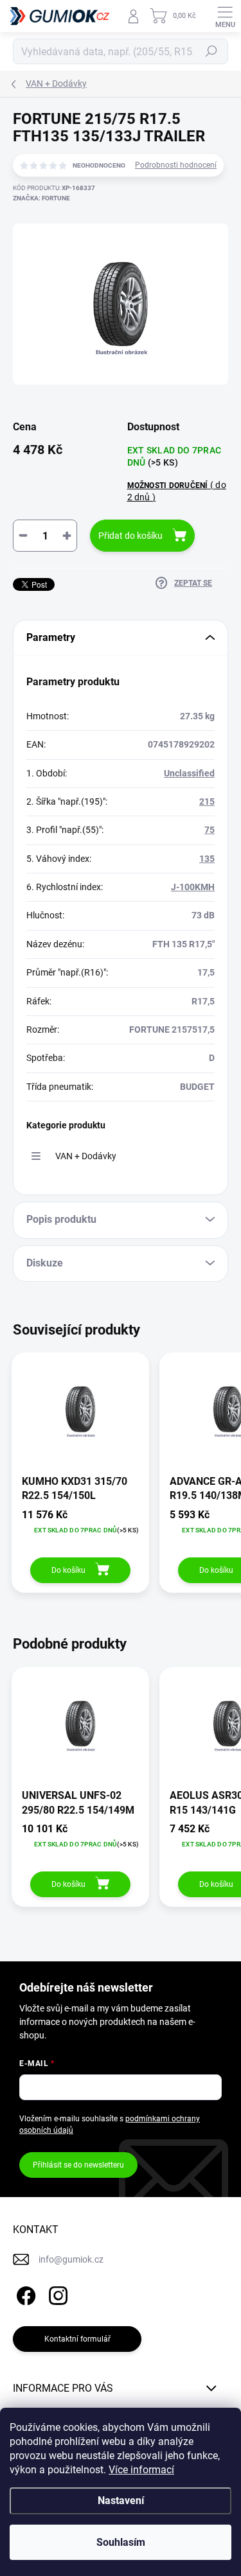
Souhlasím (121, 2542)
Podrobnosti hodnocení (176, 165)
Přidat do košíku (130, 536)
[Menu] (225, 16)
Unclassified (189, 773)
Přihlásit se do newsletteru (78, 2165)
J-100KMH (193, 887)
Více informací (141, 2470)
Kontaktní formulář (77, 2339)
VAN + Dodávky (86, 1156)
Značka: (41, 198)
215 (207, 802)
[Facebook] (24, 2293)
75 (210, 830)
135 (207, 859)
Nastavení (121, 2501)
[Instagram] (56, 2293)
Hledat (211, 51)
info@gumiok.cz (71, 2259)
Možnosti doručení (177, 491)
